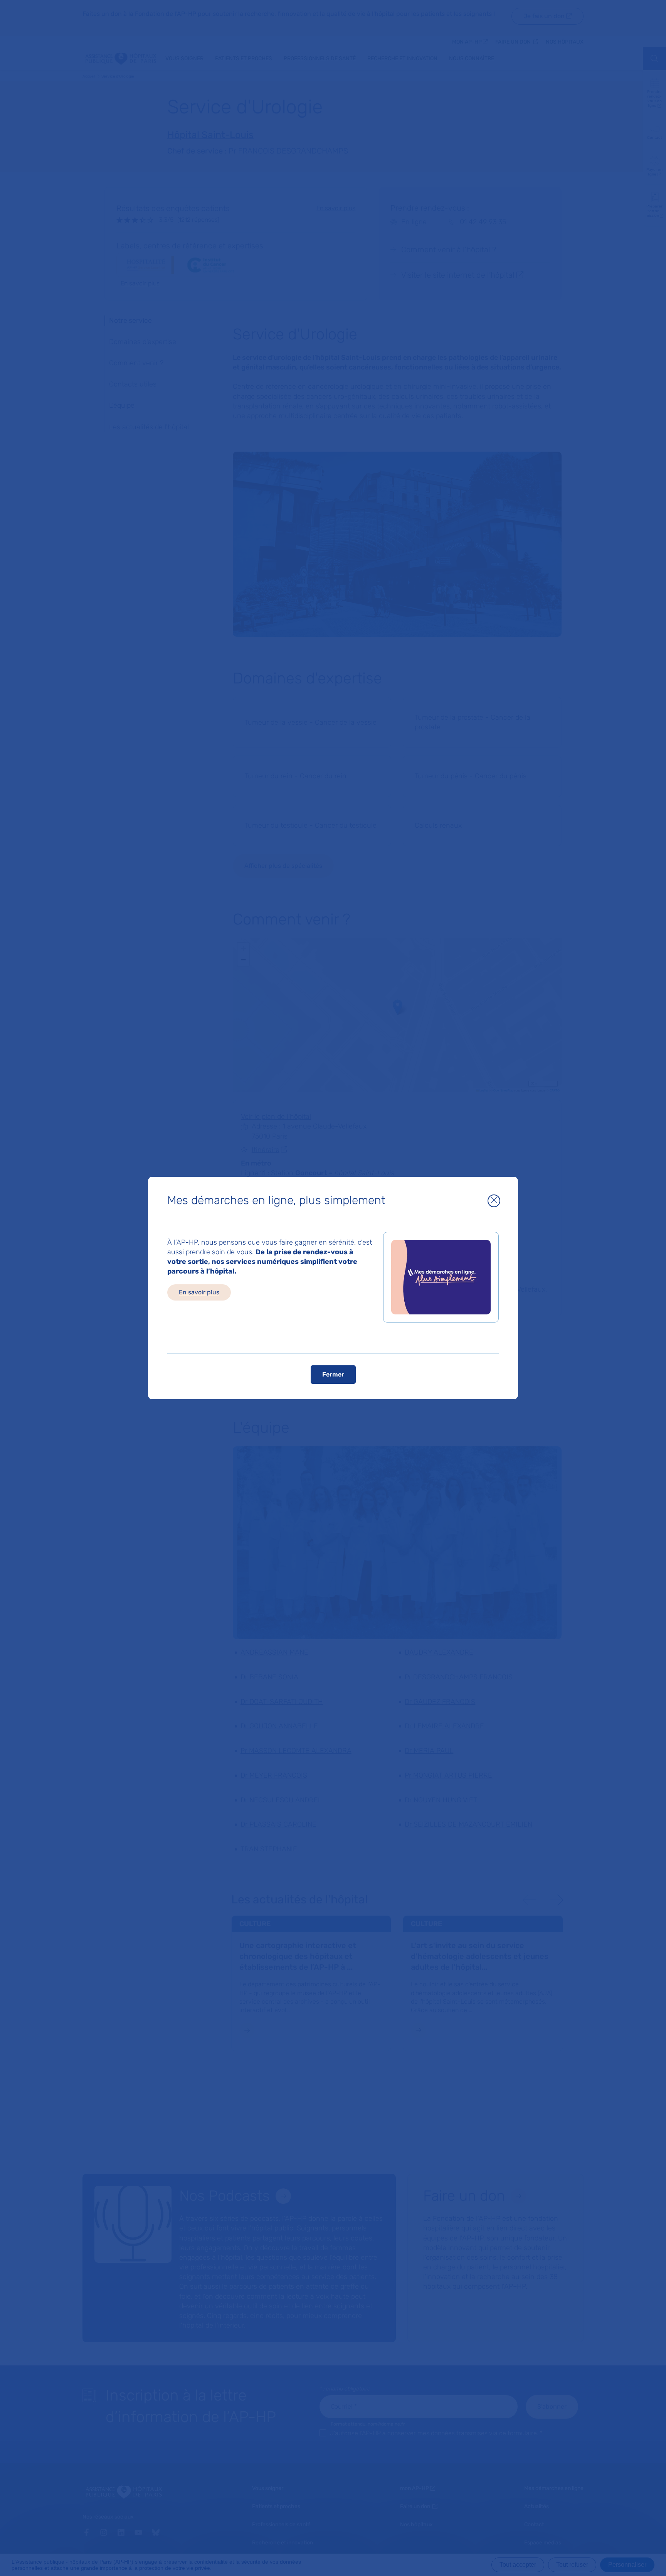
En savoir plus (199, 1292)
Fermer (333, 1374)
